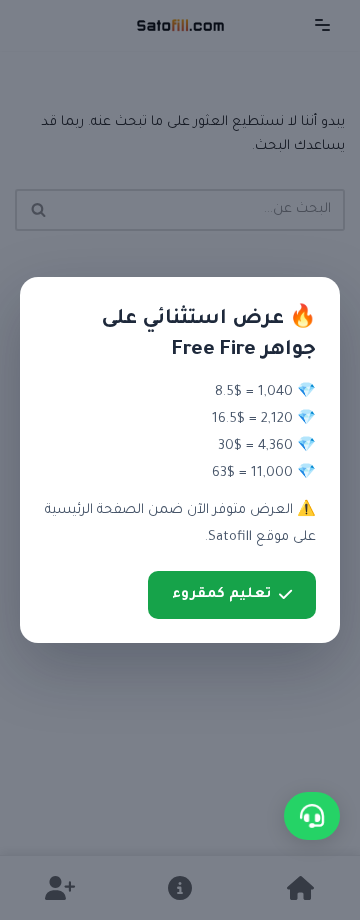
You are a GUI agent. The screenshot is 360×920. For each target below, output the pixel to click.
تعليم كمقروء (221, 594)
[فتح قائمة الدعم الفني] (312, 816)
